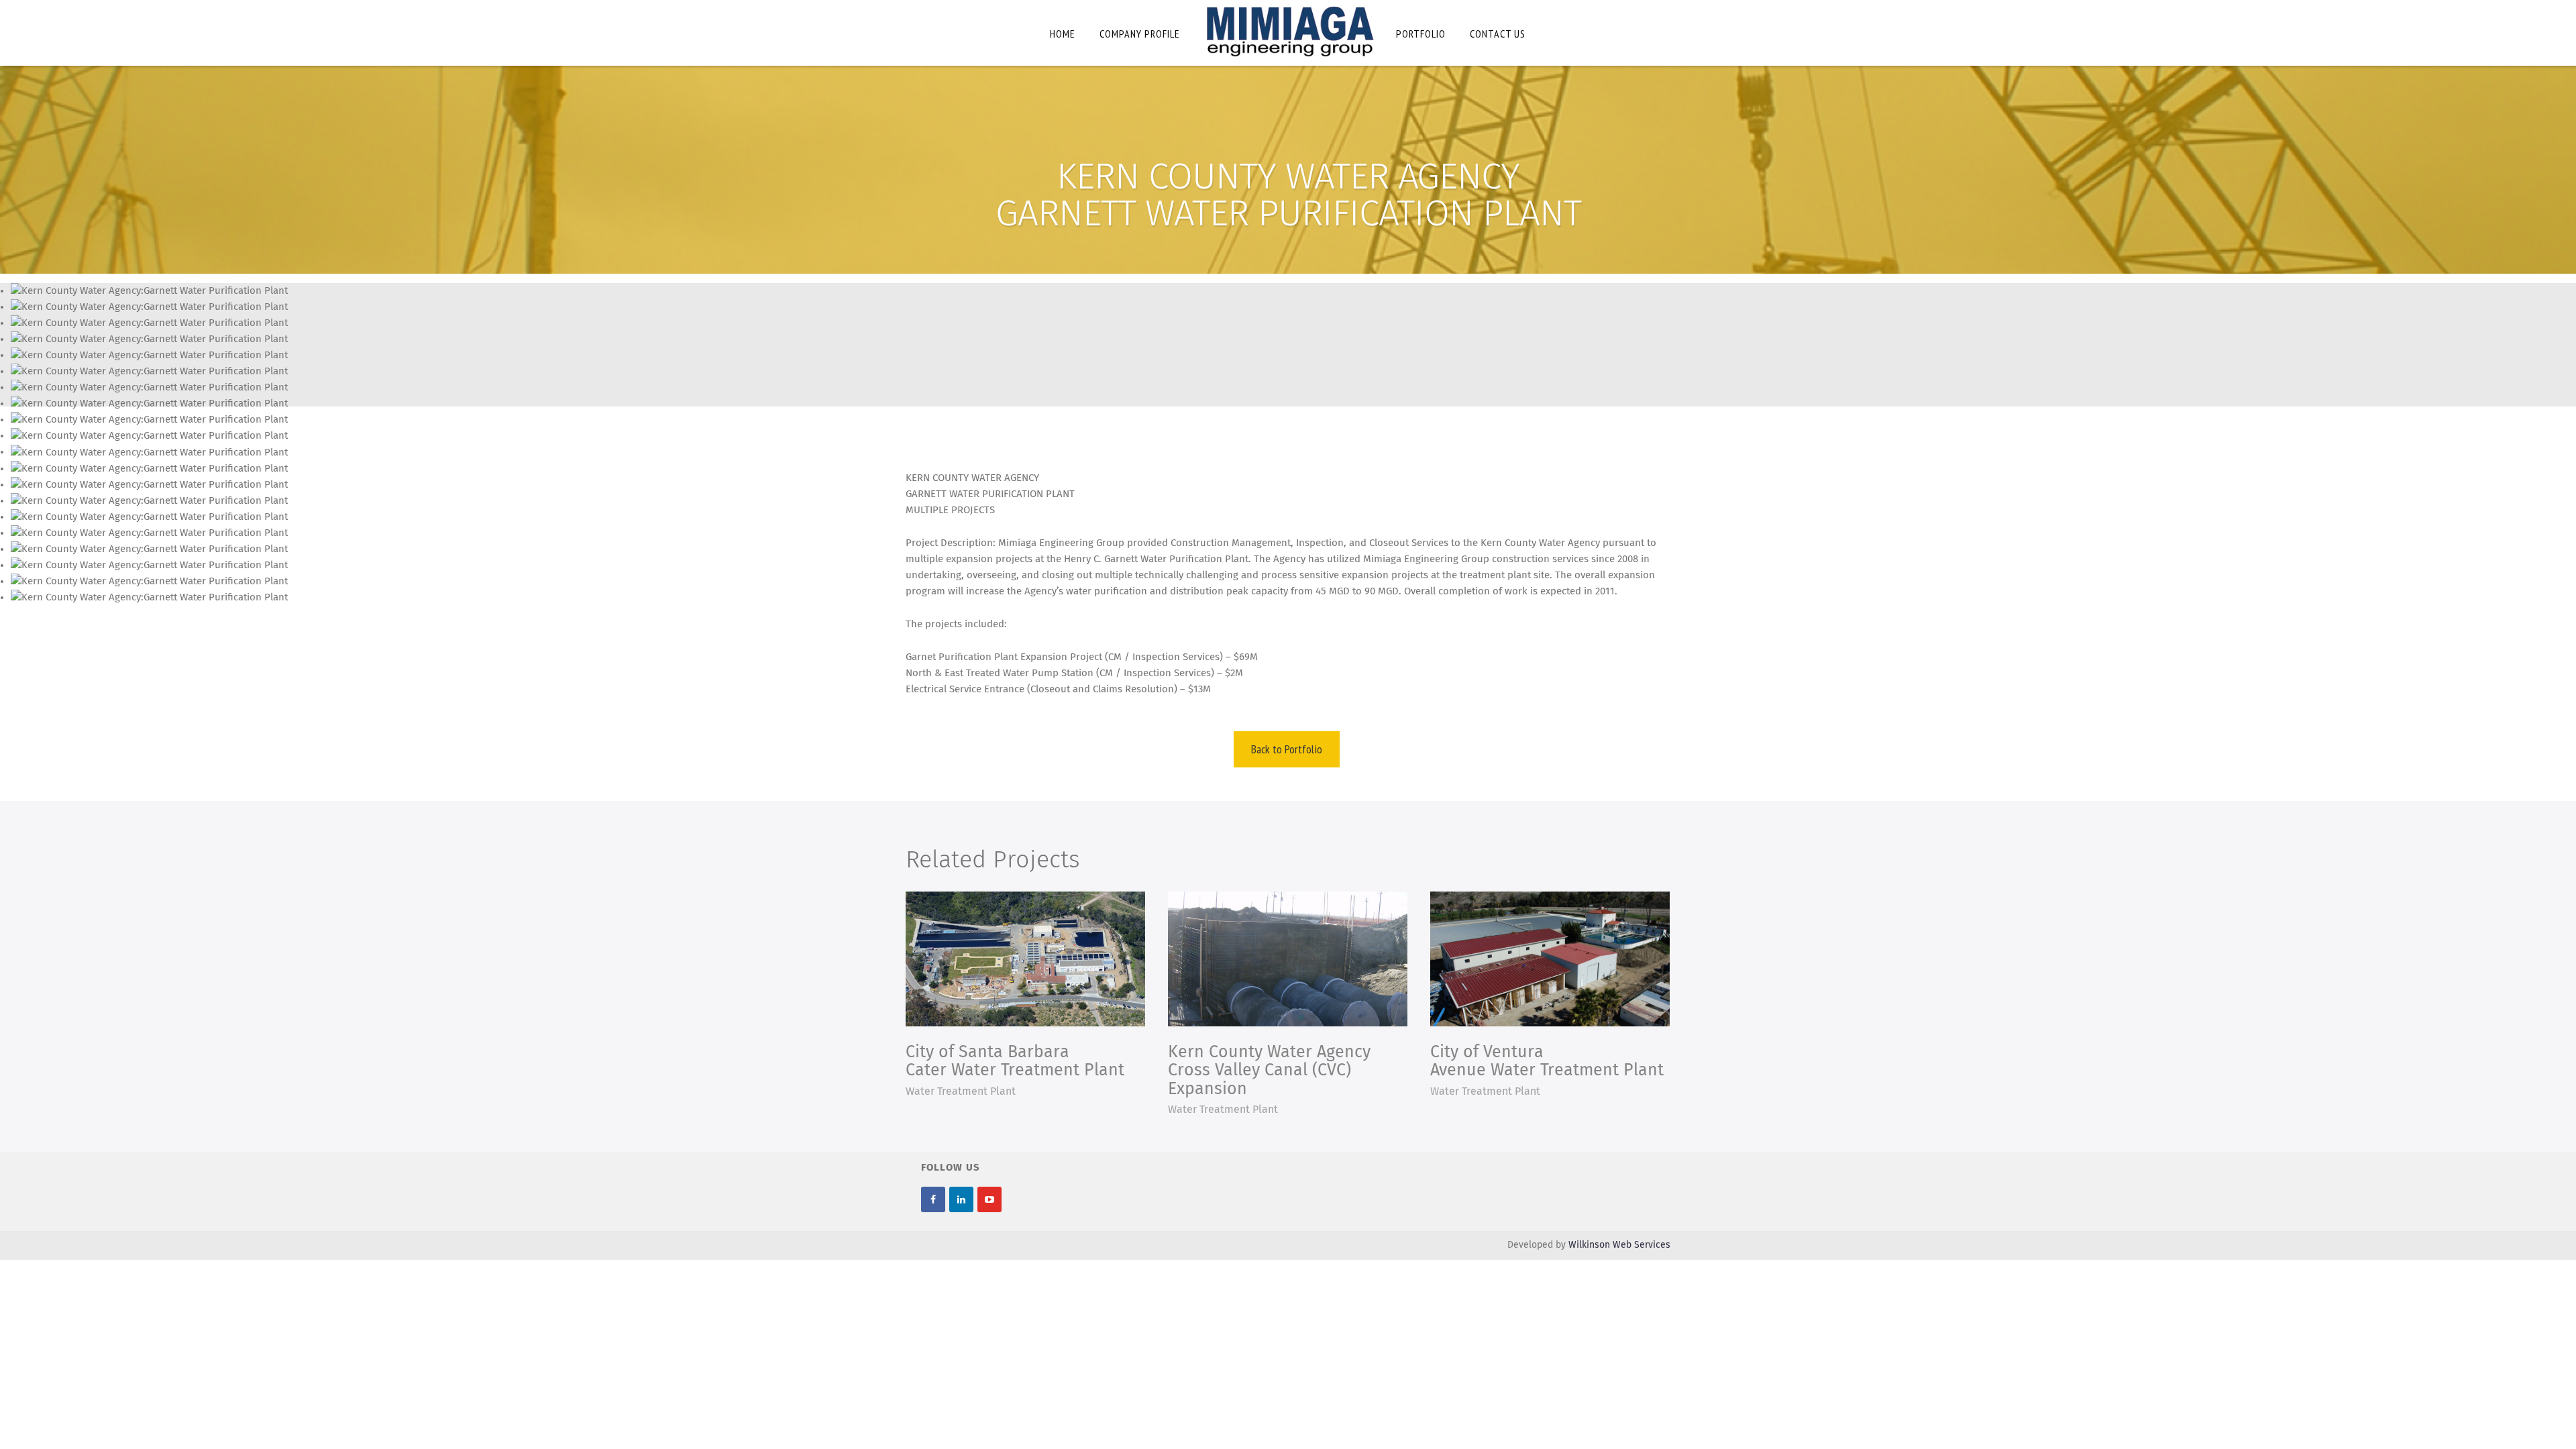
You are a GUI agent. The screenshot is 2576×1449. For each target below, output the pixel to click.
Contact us (1498, 34)
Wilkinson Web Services (1619, 1245)
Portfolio (1421, 34)
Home (1063, 34)
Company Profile (1140, 34)
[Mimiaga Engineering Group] (1288, 31)
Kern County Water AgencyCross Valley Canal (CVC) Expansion (1269, 1071)
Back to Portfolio (1287, 749)
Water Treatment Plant (961, 1091)
